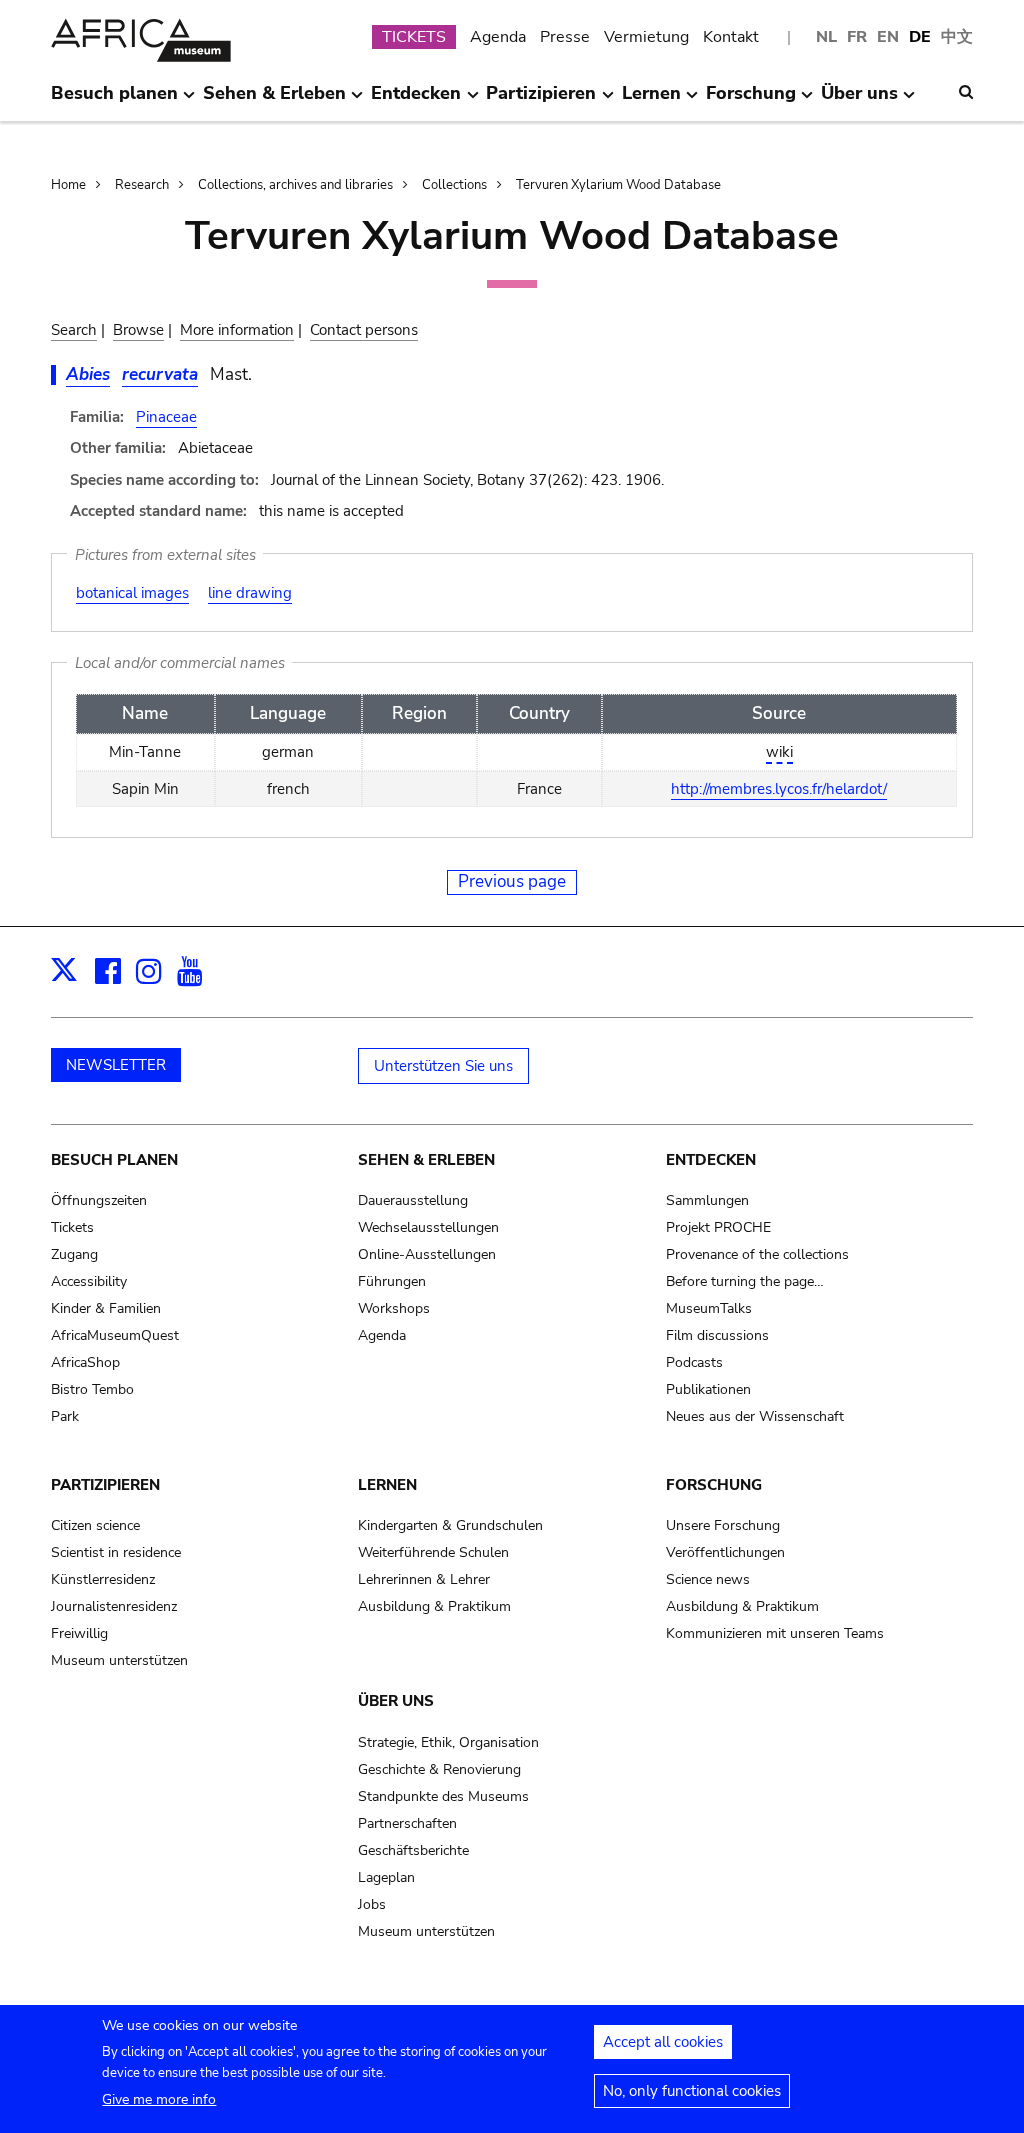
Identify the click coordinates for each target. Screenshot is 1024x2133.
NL (826, 37)
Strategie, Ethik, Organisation (448, 1742)
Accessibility (89, 1281)
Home (68, 185)
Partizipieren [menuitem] (541, 101)
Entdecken (711, 1160)
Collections (454, 185)
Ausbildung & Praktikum (434, 1606)
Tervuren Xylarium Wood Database (618, 185)
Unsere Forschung (723, 1525)
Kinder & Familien (106, 1308)
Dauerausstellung (413, 1200)
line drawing (250, 593)
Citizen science (95, 1525)
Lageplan (386, 1877)
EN (888, 37)
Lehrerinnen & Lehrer (424, 1579)
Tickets (72, 1227)
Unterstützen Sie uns (443, 1066)
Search (74, 330)
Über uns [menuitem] (859, 101)
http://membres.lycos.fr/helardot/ (779, 789)
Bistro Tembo (92, 1389)
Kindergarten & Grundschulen (450, 1525)
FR (857, 37)
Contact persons (364, 330)
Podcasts (694, 1362)
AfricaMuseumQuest (115, 1335)
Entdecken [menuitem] (416, 101)
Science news (708, 1579)
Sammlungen (707, 1200)
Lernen (387, 1485)
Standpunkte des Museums (443, 1796)
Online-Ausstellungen (427, 1254)
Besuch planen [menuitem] (114, 101)
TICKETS (414, 37)
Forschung (714, 1485)
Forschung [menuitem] (751, 101)
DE (920, 37)
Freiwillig (79, 1633)
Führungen (392, 1281)
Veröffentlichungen (725, 1552)
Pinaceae (166, 417)
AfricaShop (85, 1362)
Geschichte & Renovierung (439, 1769)
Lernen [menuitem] (651, 101)
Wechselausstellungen (428, 1227)
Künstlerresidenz (103, 1579)
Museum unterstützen (119, 1660)
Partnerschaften (407, 1823)
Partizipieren (105, 1485)
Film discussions (717, 1335)
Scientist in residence (116, 1552)
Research (142, 185)
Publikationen (708, 1389)
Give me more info (159, 2099)
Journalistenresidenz (114, 1606)
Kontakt (731, 37)
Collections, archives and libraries (295, 185)
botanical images (132, 593)
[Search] (966, 92)
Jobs (372, 1904)
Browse (138, 330)
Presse (565, 37)
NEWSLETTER (116, 1065)
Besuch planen (114, 1160)
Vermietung (646, 37)
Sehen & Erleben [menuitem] (274, 101)
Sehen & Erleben (426, 1160)
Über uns (396, 1701)
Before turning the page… (745, 1281)
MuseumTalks (709, 1308)
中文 (957, 37)
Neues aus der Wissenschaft (755, 1416)
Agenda (498, 37)
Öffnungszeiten (99, 1200)
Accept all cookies (663, 2042)
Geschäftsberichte (413, 1850)
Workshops (394, 1308)
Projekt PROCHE (718, 1227)
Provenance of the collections (757, 1254)
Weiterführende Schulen (433, 1552)
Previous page (512, 881)
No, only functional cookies (692, 2091)
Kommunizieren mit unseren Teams (775, 1633)
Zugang (74, 1254)
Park (65, 1416)
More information (237, 330)
